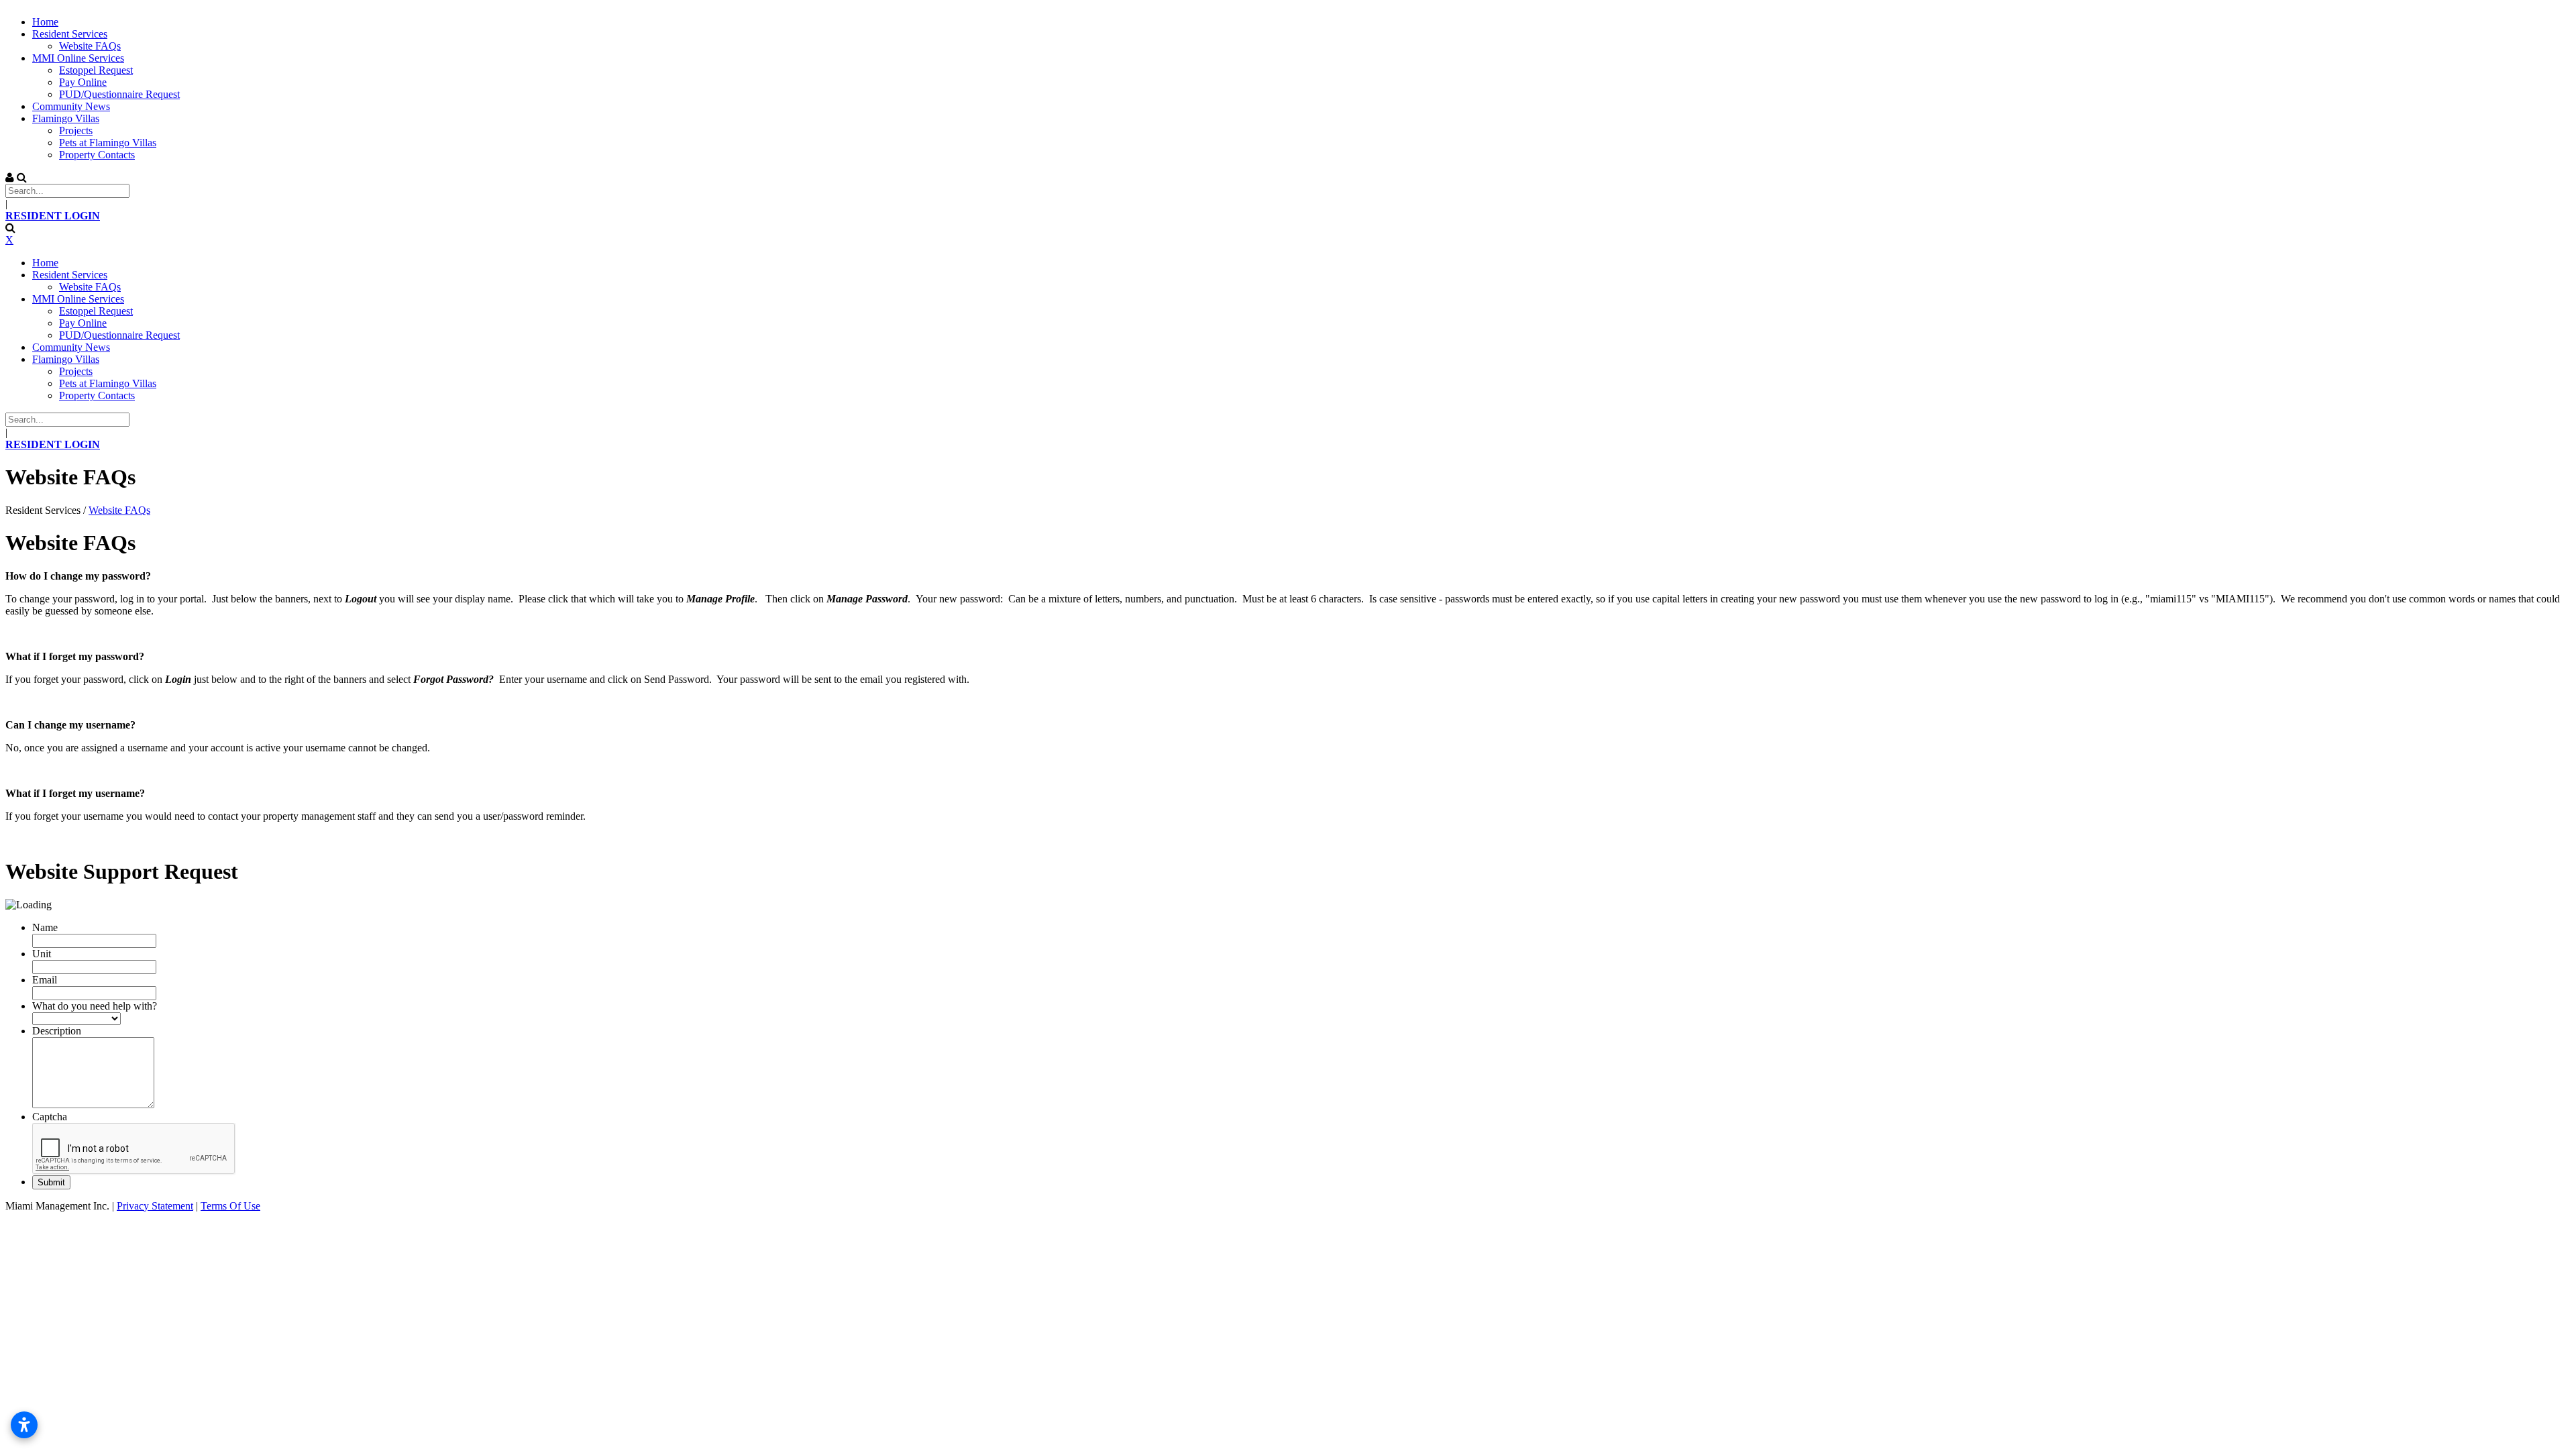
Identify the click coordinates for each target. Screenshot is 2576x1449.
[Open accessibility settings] (24, 1425)
